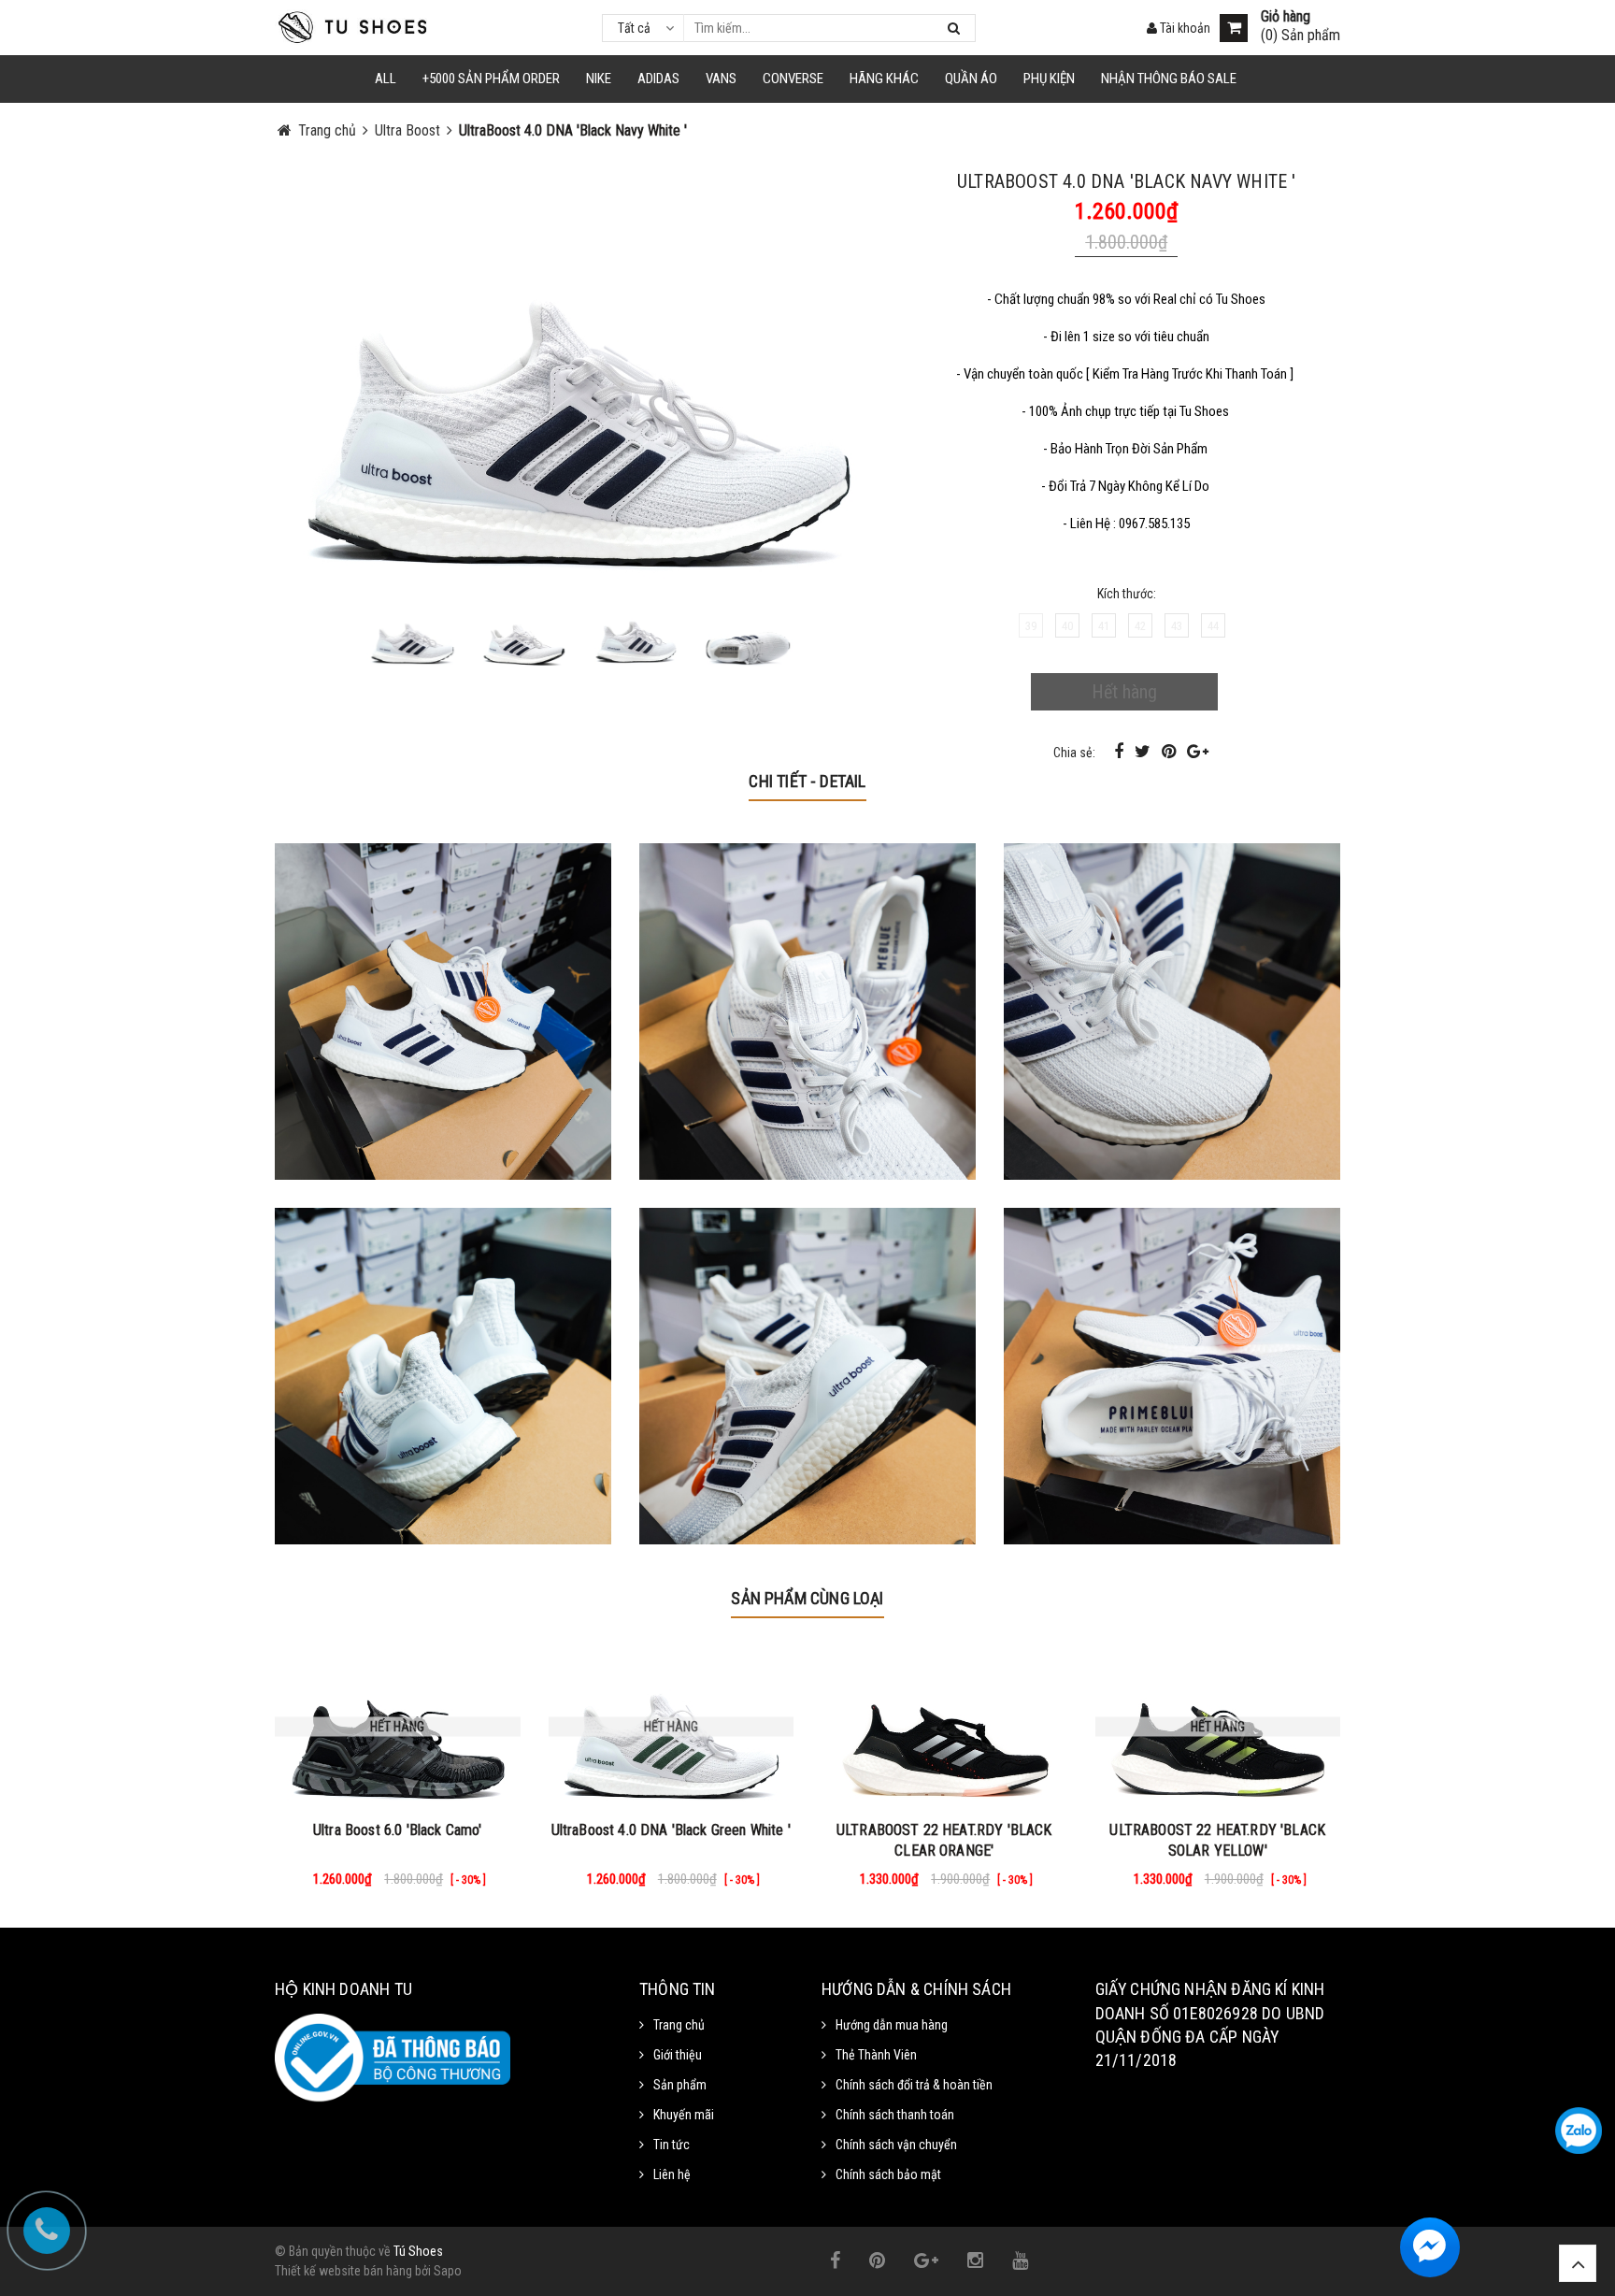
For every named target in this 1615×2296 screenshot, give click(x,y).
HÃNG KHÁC (884, 79)
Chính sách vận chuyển (896, 2145)
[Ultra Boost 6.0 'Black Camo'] (398, 1727)
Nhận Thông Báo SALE (1169, 79)
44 (1213, 626)
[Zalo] (1579, 2131)
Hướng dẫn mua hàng (892, 2025)
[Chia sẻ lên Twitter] (1144, 751)
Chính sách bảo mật (888, 2174)
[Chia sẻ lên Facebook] (1121, 751)
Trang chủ (679, 2025)
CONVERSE (793, 79)
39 (1031, 626)
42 (1140, 626)
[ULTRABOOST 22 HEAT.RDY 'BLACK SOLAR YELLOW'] (1218, 1727)
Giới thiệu (678, 2055)
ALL (386, 79)
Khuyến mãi (684, 2115)
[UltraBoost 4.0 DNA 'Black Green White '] (672, 1727)
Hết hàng (1124, 692)
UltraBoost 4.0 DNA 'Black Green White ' (671, 1830)
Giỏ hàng (1286, 17)
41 (1104, 626)
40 (1067, 626)
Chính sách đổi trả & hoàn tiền (914, 2085)
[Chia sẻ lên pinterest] (1171, 751)
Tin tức (672, 2145)
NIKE (599, 79)
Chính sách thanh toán (895, 2115)
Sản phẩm (680, 2085)
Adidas (658, 79)
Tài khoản (1184, 28)
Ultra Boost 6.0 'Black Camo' (397, 1830)
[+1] (1198, 751)
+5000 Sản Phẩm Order (491, 79)
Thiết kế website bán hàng (343, 2271)
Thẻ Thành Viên (876, 2055)
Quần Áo (971, 79)
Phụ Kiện (1049, 79)
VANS (721, 79)
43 (1177, 626)
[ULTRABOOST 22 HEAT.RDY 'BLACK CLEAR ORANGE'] (944, 1727)
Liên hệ (672, 2174)
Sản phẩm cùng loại (807, 1598)
